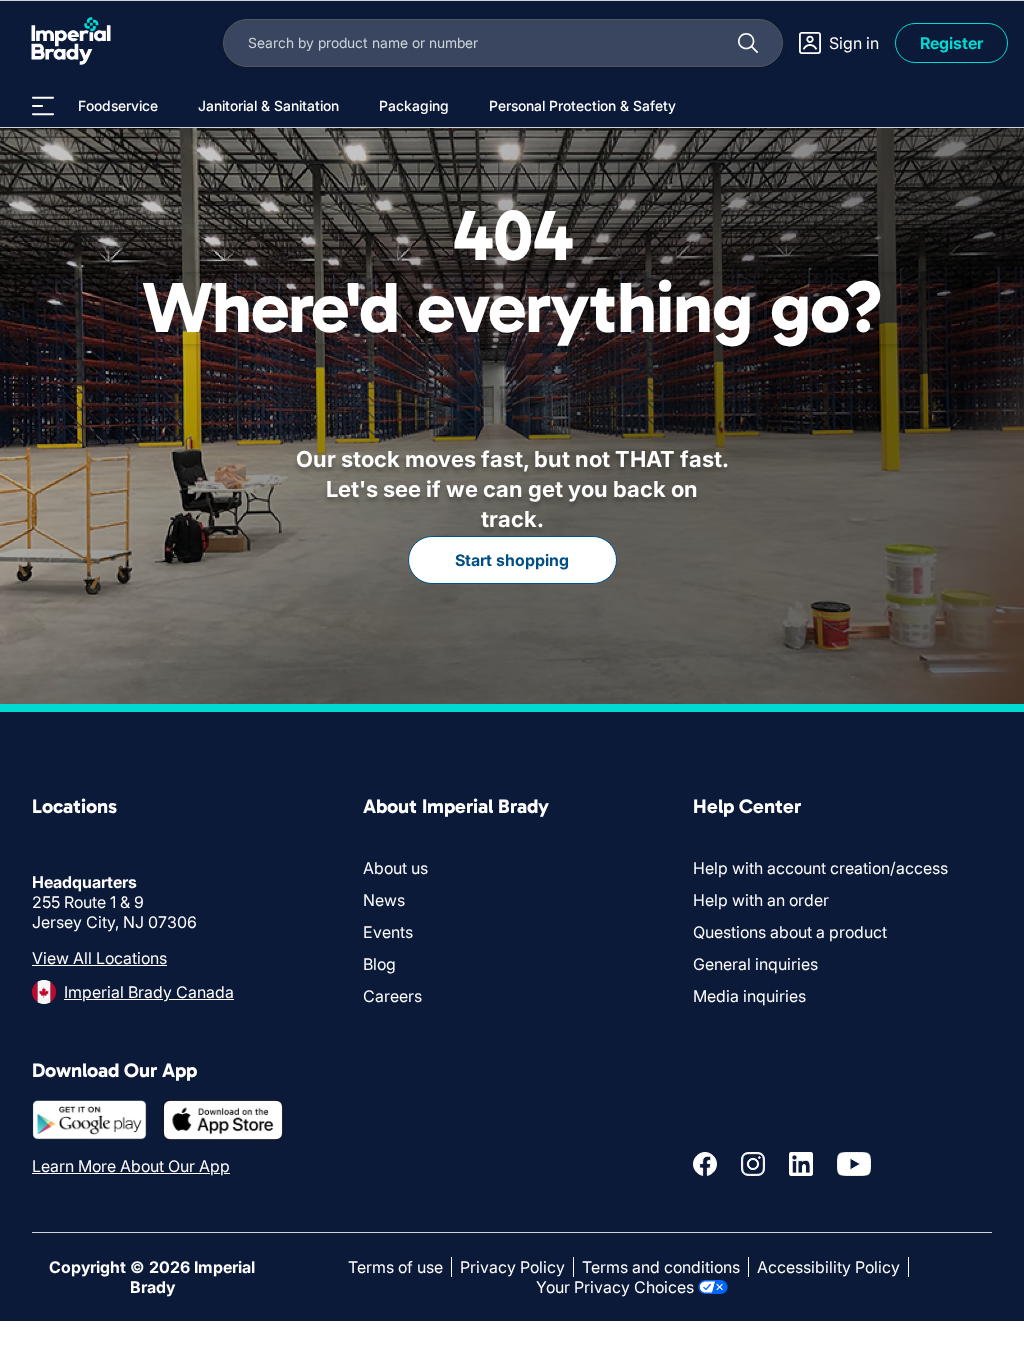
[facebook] (705, 1164)
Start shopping (512, 560)
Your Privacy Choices (615, 1287)
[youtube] (854, 1164)
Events (388, 932)
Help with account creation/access (820, 868)
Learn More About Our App (131, 1166)
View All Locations (99, 958)
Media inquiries (749, 996)
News (384, 900)
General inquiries (755, 964)
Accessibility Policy (828, 1267)
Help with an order (761, 900)
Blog (379, 964)
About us (395, 868)
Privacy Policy (512, 1267)
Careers (392, 996)
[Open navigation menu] (43, 106)
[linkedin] (801, 1164)
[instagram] (753, 1164)
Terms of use (395, 1267)
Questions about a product (790, 932)
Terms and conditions (661, 1267)
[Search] (748, 43)
